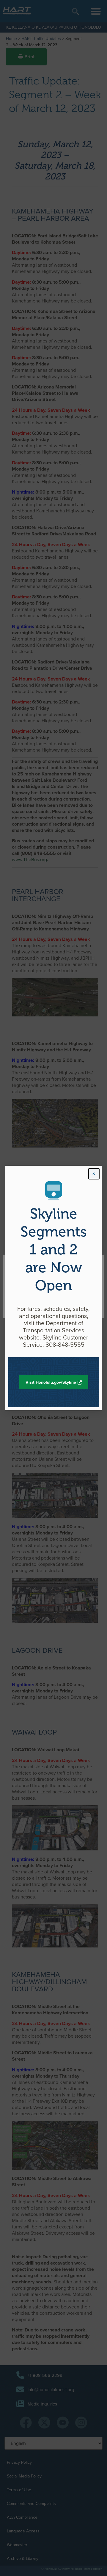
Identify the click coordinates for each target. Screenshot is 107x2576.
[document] (53, 1288)
